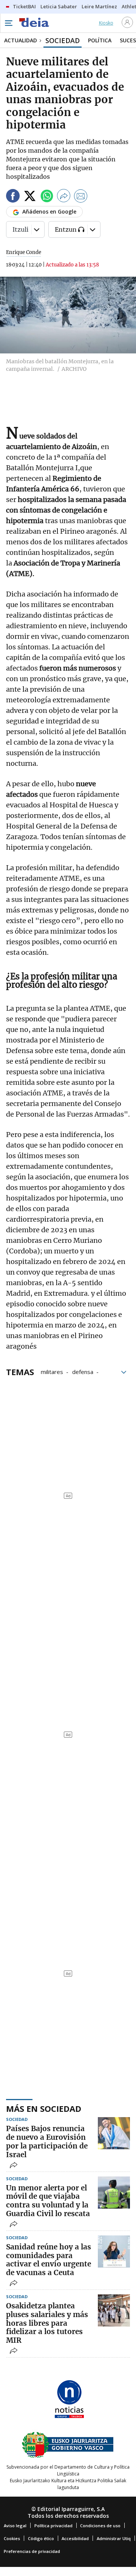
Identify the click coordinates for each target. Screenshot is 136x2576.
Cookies (12, 2538)
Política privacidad (53, 2526)
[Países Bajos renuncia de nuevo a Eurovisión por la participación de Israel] (114, 2133)
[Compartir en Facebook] (13, 197)
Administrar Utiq (114, 2538)
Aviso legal (15, 2526)
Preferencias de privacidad (32, 2551)
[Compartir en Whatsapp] (47, 197)
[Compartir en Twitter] (30, 197)
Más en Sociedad (44, 2108)
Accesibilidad (75, 2538)
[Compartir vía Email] (81, 197)
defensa (83, 1371)
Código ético (41, 2538)
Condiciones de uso (100, 2526)
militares (52, 1371)
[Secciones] (8, 23)
